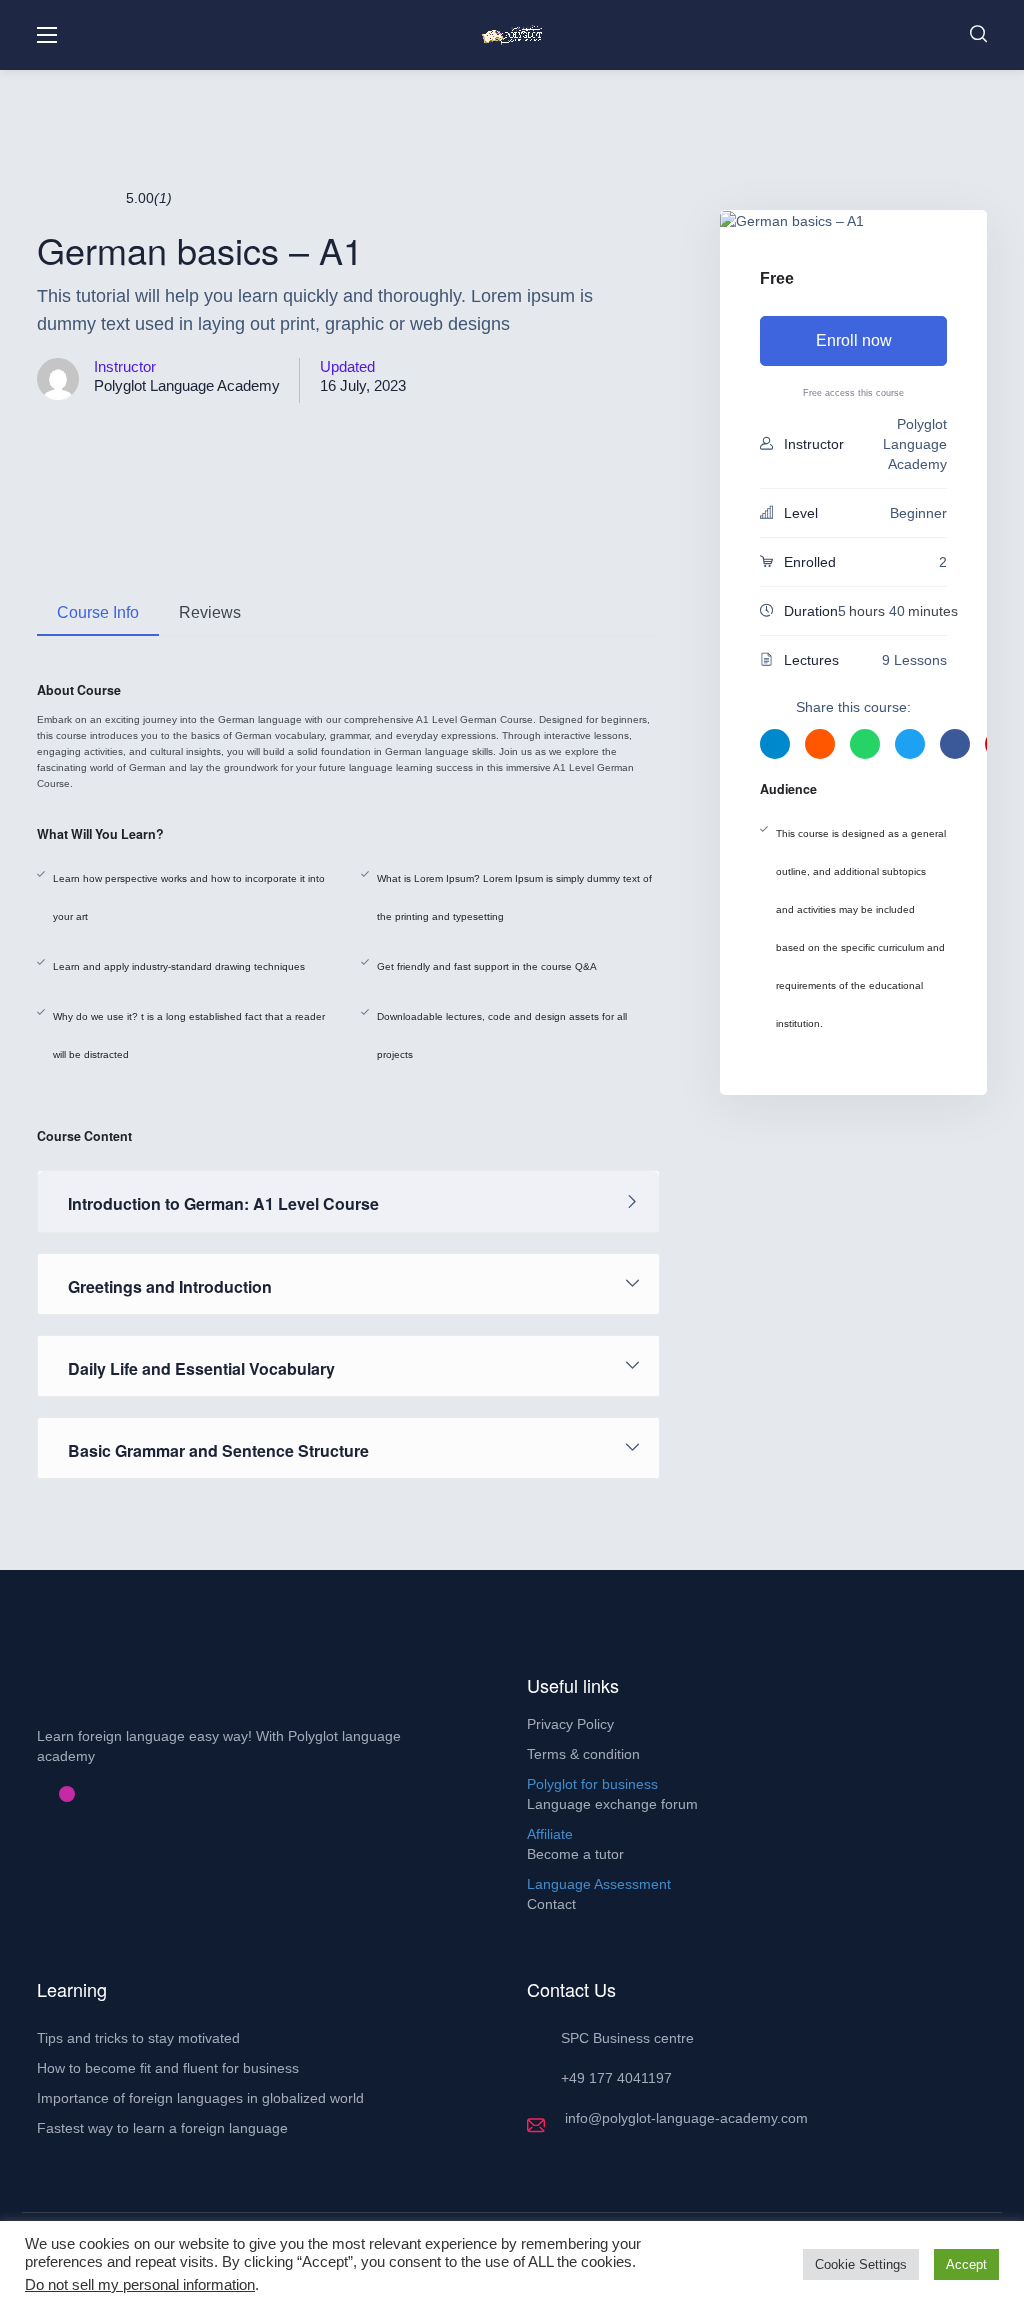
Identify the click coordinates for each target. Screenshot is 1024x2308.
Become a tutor (575, 1854)
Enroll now (854, 340)
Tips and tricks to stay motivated (138, 2038)
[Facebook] (35, 1794)
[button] (978, 35)
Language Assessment (599, 1884)
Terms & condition (583, 1754)
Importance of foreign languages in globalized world (200, 2098)
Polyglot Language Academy (187, 385)
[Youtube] (83, 1794)
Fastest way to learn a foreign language (162, 2128)
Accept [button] (966, 2264)
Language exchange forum (612, 1804)
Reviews (210, 612)
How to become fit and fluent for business (168, 2068)
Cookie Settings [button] (861, 2264)
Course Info (98, 612)
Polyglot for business (592, 1784)
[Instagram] (67, 1794)
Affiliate (550, 1834)
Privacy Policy (570, 1724)
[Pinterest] (51, 1794)
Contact (551, 1904)
